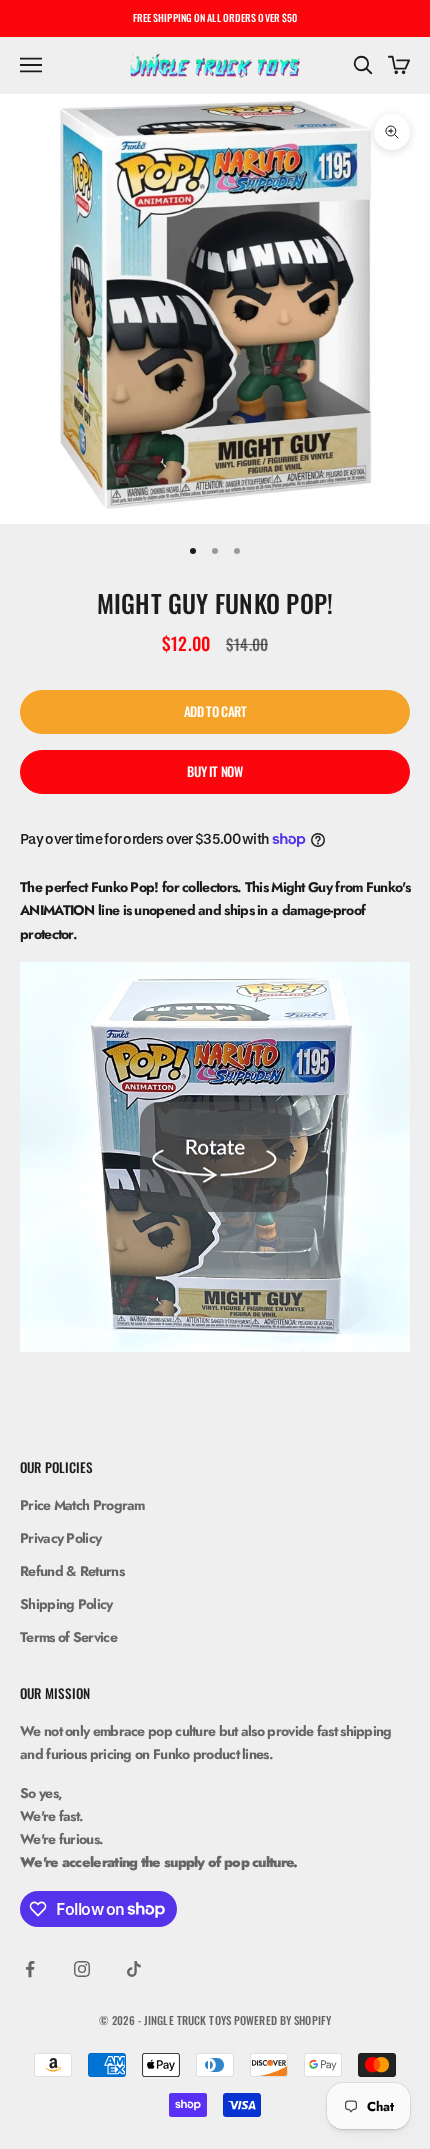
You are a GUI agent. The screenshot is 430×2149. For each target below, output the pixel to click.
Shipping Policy (66, 1604)
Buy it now (214, 771)
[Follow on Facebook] (30, 1969)
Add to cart (215, 711)
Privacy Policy (60, 1538)
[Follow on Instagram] (82, 1969)
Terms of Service (68, 1637)
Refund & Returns (72, 1571)
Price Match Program (82, 1505)
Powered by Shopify (282, 2020)
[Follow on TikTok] (134, 1969)
